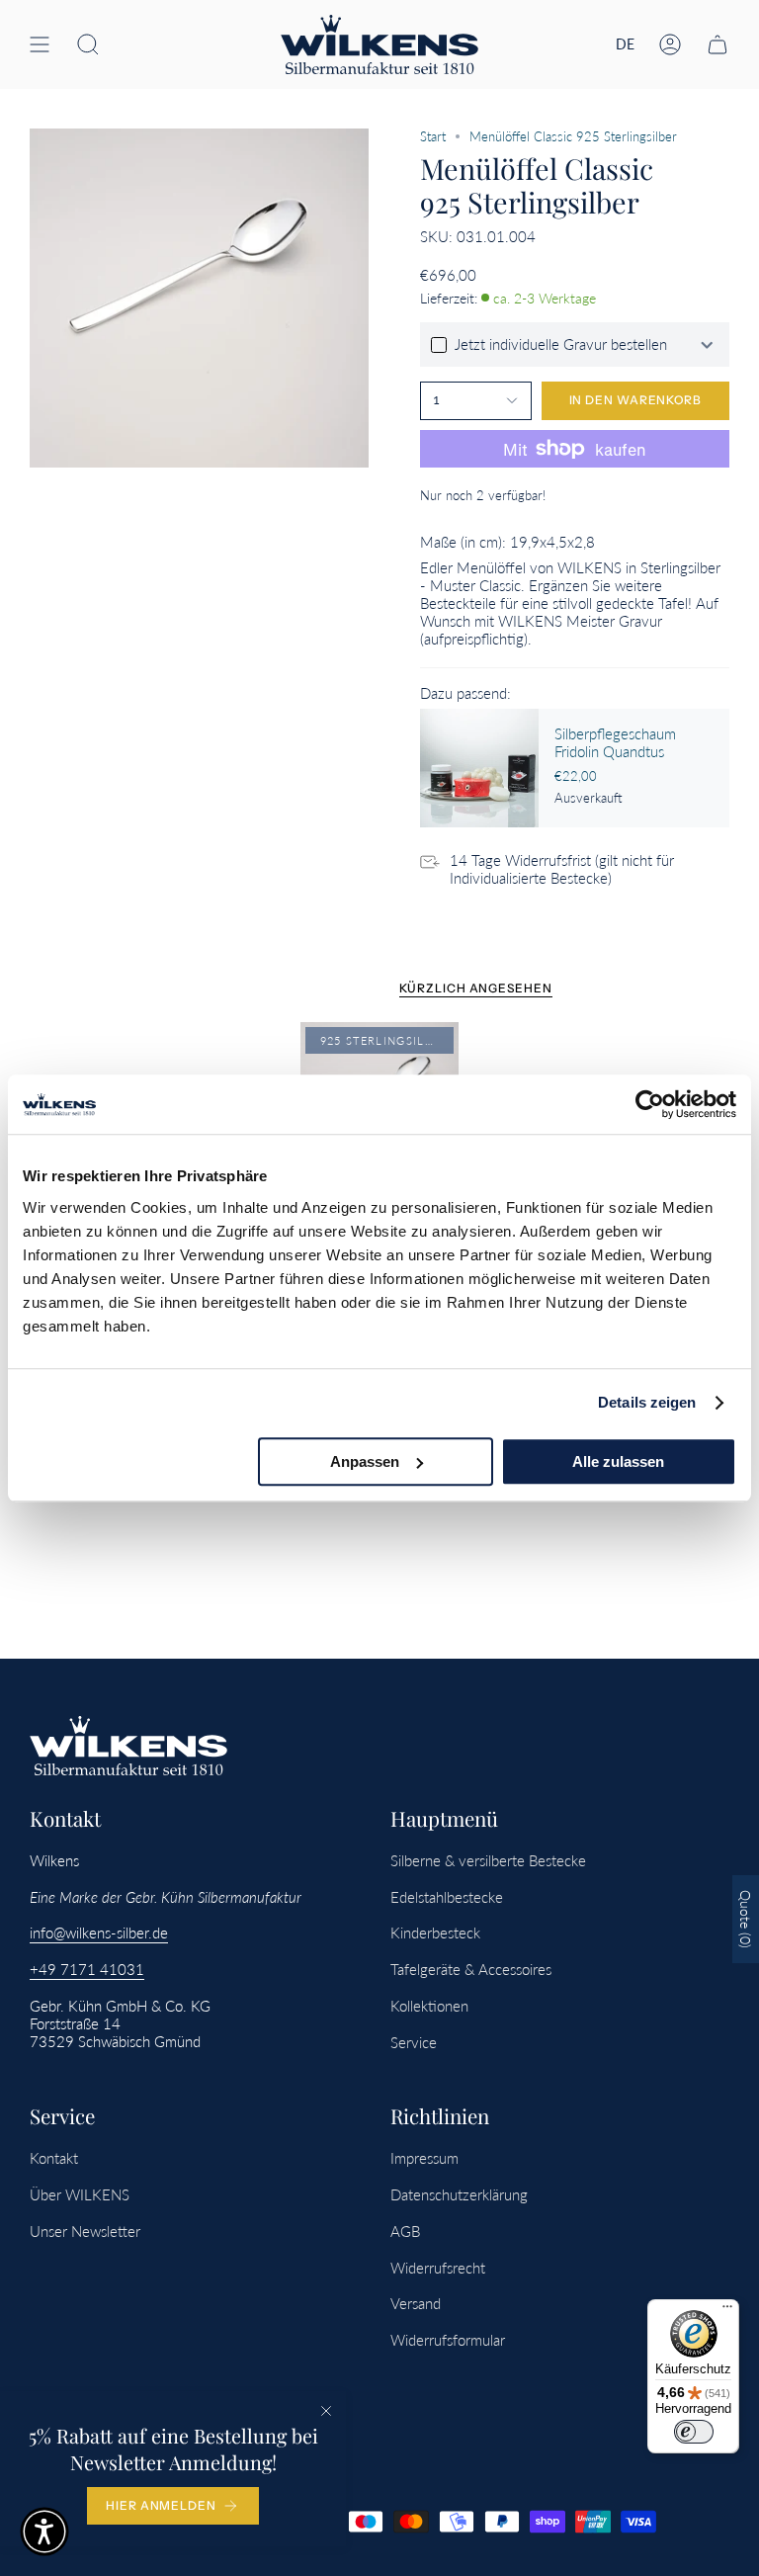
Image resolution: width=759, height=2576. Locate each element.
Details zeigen (647, 1402)
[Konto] (670, 44)
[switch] (694, 2432)
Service (414, 2042)
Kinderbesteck (435, 1932)
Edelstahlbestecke (447, 1897)
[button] (88, 44)
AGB (405, 2231)
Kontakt (54, 2158)
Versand (416, 2303)
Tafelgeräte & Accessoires (471, 1969)
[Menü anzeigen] (40, 44)
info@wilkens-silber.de (99, 1932)
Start (433, 136)
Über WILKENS (80, 2194)
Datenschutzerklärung (459, 2194)
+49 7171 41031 (87, 1969)
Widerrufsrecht (438, 2268)
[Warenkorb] (717, 44)
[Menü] (727, 2311)
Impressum (424, 2158)
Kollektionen (429, 2006)
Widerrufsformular (448, 2340)
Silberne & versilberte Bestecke (488, 1860)
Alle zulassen (618, 1461)
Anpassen (365, 1461)
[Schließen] (326, 2411)
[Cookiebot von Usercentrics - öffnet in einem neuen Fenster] (650, 1104)
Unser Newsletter (85, 2231)
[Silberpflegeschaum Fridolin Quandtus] (479, 768)
